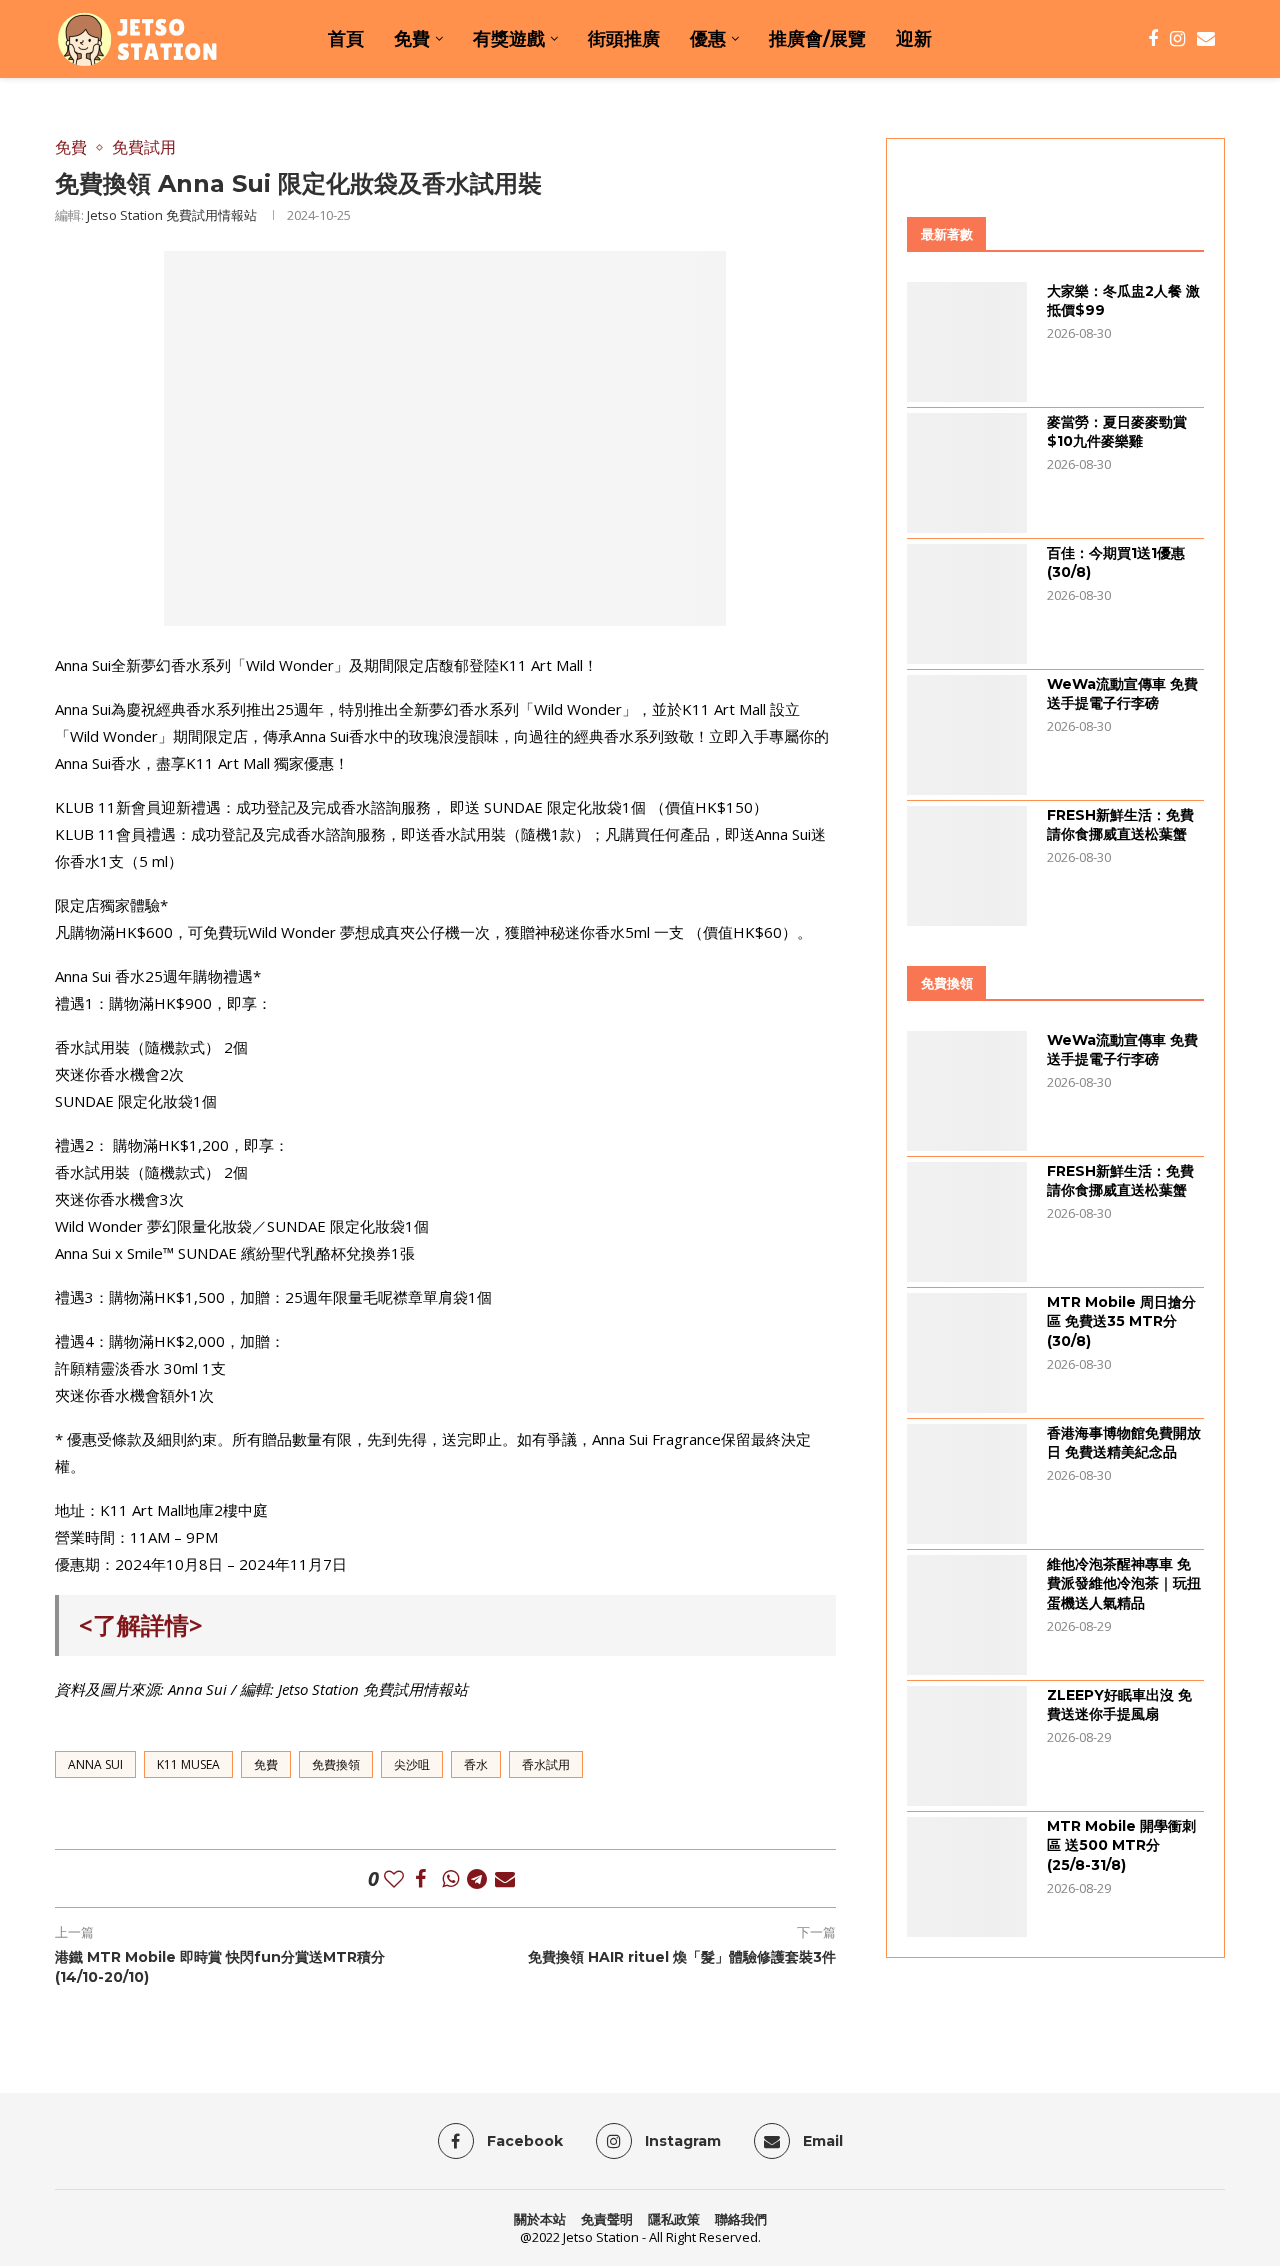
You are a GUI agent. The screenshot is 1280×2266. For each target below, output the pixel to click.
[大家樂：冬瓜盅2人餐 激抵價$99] (967, 342)
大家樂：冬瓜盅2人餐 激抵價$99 (1123, 301)
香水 (476, 1764)
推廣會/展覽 (817, 39)
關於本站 (540, 2219)
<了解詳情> (141, 1624)
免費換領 (336, 1764)
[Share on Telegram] (477, 1878)
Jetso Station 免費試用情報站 (172, 215)
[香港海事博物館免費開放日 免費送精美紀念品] (967, 1484)
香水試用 (546, 1764)
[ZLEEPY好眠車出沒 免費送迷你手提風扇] (967, 1746)
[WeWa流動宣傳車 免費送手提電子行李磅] (967, 735)
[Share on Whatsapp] (450, 1878)
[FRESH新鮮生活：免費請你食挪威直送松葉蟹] (967, 866)
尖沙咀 (412, 1764)
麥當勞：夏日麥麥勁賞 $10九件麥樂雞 (1117, 432)
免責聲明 (607, 2219)
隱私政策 (674, 2219)
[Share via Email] (505, 1878)
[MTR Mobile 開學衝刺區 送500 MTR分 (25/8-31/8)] (967, 1877)
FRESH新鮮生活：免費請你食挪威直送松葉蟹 (1120, 825)
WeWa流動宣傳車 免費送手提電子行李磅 (1122, 694)
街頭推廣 (624, 39)
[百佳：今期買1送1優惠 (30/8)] (967, 604)
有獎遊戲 (509, 39)
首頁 (346, 39)
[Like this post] (394, 1878)
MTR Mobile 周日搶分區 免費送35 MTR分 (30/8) (1121, 1321)
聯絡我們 (741, 2219)
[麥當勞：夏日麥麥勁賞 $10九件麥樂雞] (967, 473)
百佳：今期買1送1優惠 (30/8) (1116, 563)
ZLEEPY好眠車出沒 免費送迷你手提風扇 (1119, 1705)
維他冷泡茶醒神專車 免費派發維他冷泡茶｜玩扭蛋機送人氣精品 (1124, 1583)
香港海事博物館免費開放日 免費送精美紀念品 (1124, 1443)
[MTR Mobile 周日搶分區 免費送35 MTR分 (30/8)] (967, 1353)
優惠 (708, 39)
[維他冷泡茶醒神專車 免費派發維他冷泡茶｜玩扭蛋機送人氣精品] (967, 1615)
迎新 (914, 39)
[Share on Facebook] (420, 1878)
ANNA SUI (95, 1764)
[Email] (1206, 39)
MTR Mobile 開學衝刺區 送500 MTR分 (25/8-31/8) (1121, 1845)
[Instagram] (1177, 39)
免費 (412, 39)
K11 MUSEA (188, 1764)
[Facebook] (1153, 39)
